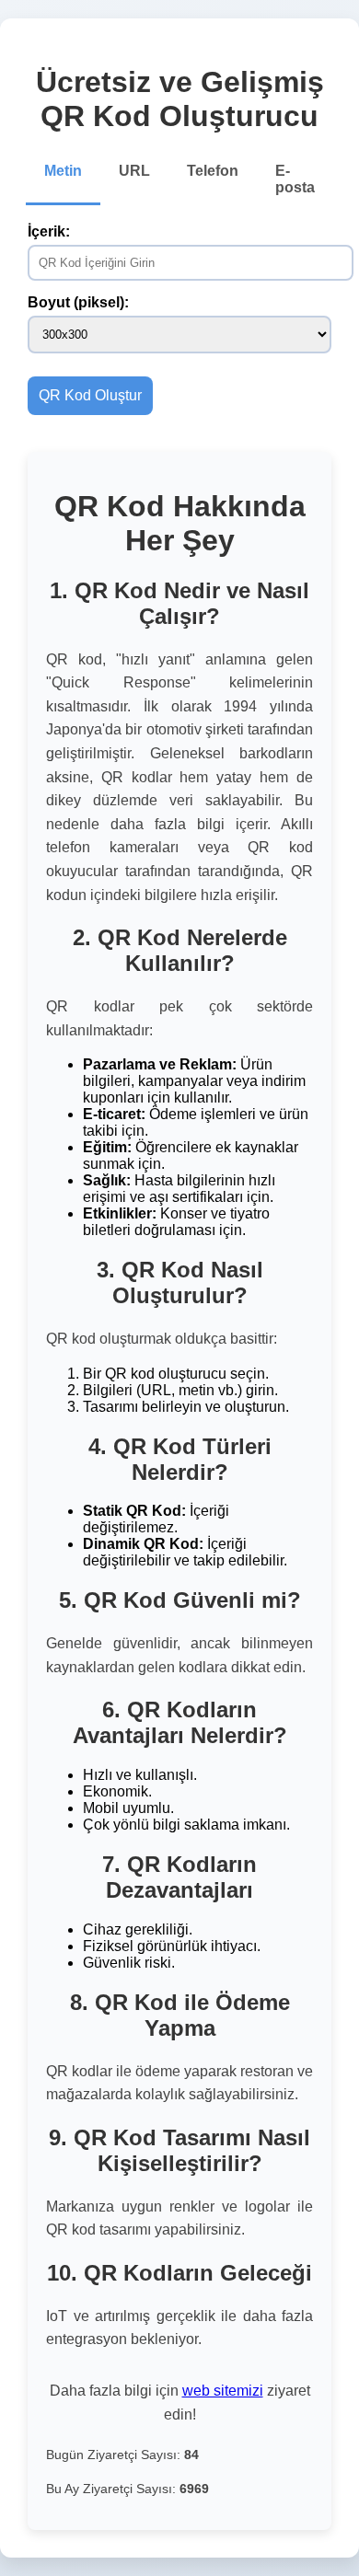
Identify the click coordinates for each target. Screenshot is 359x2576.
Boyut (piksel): (78, 302)
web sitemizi (223, 2391)
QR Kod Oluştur (90, 395)
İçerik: (49, 231)
